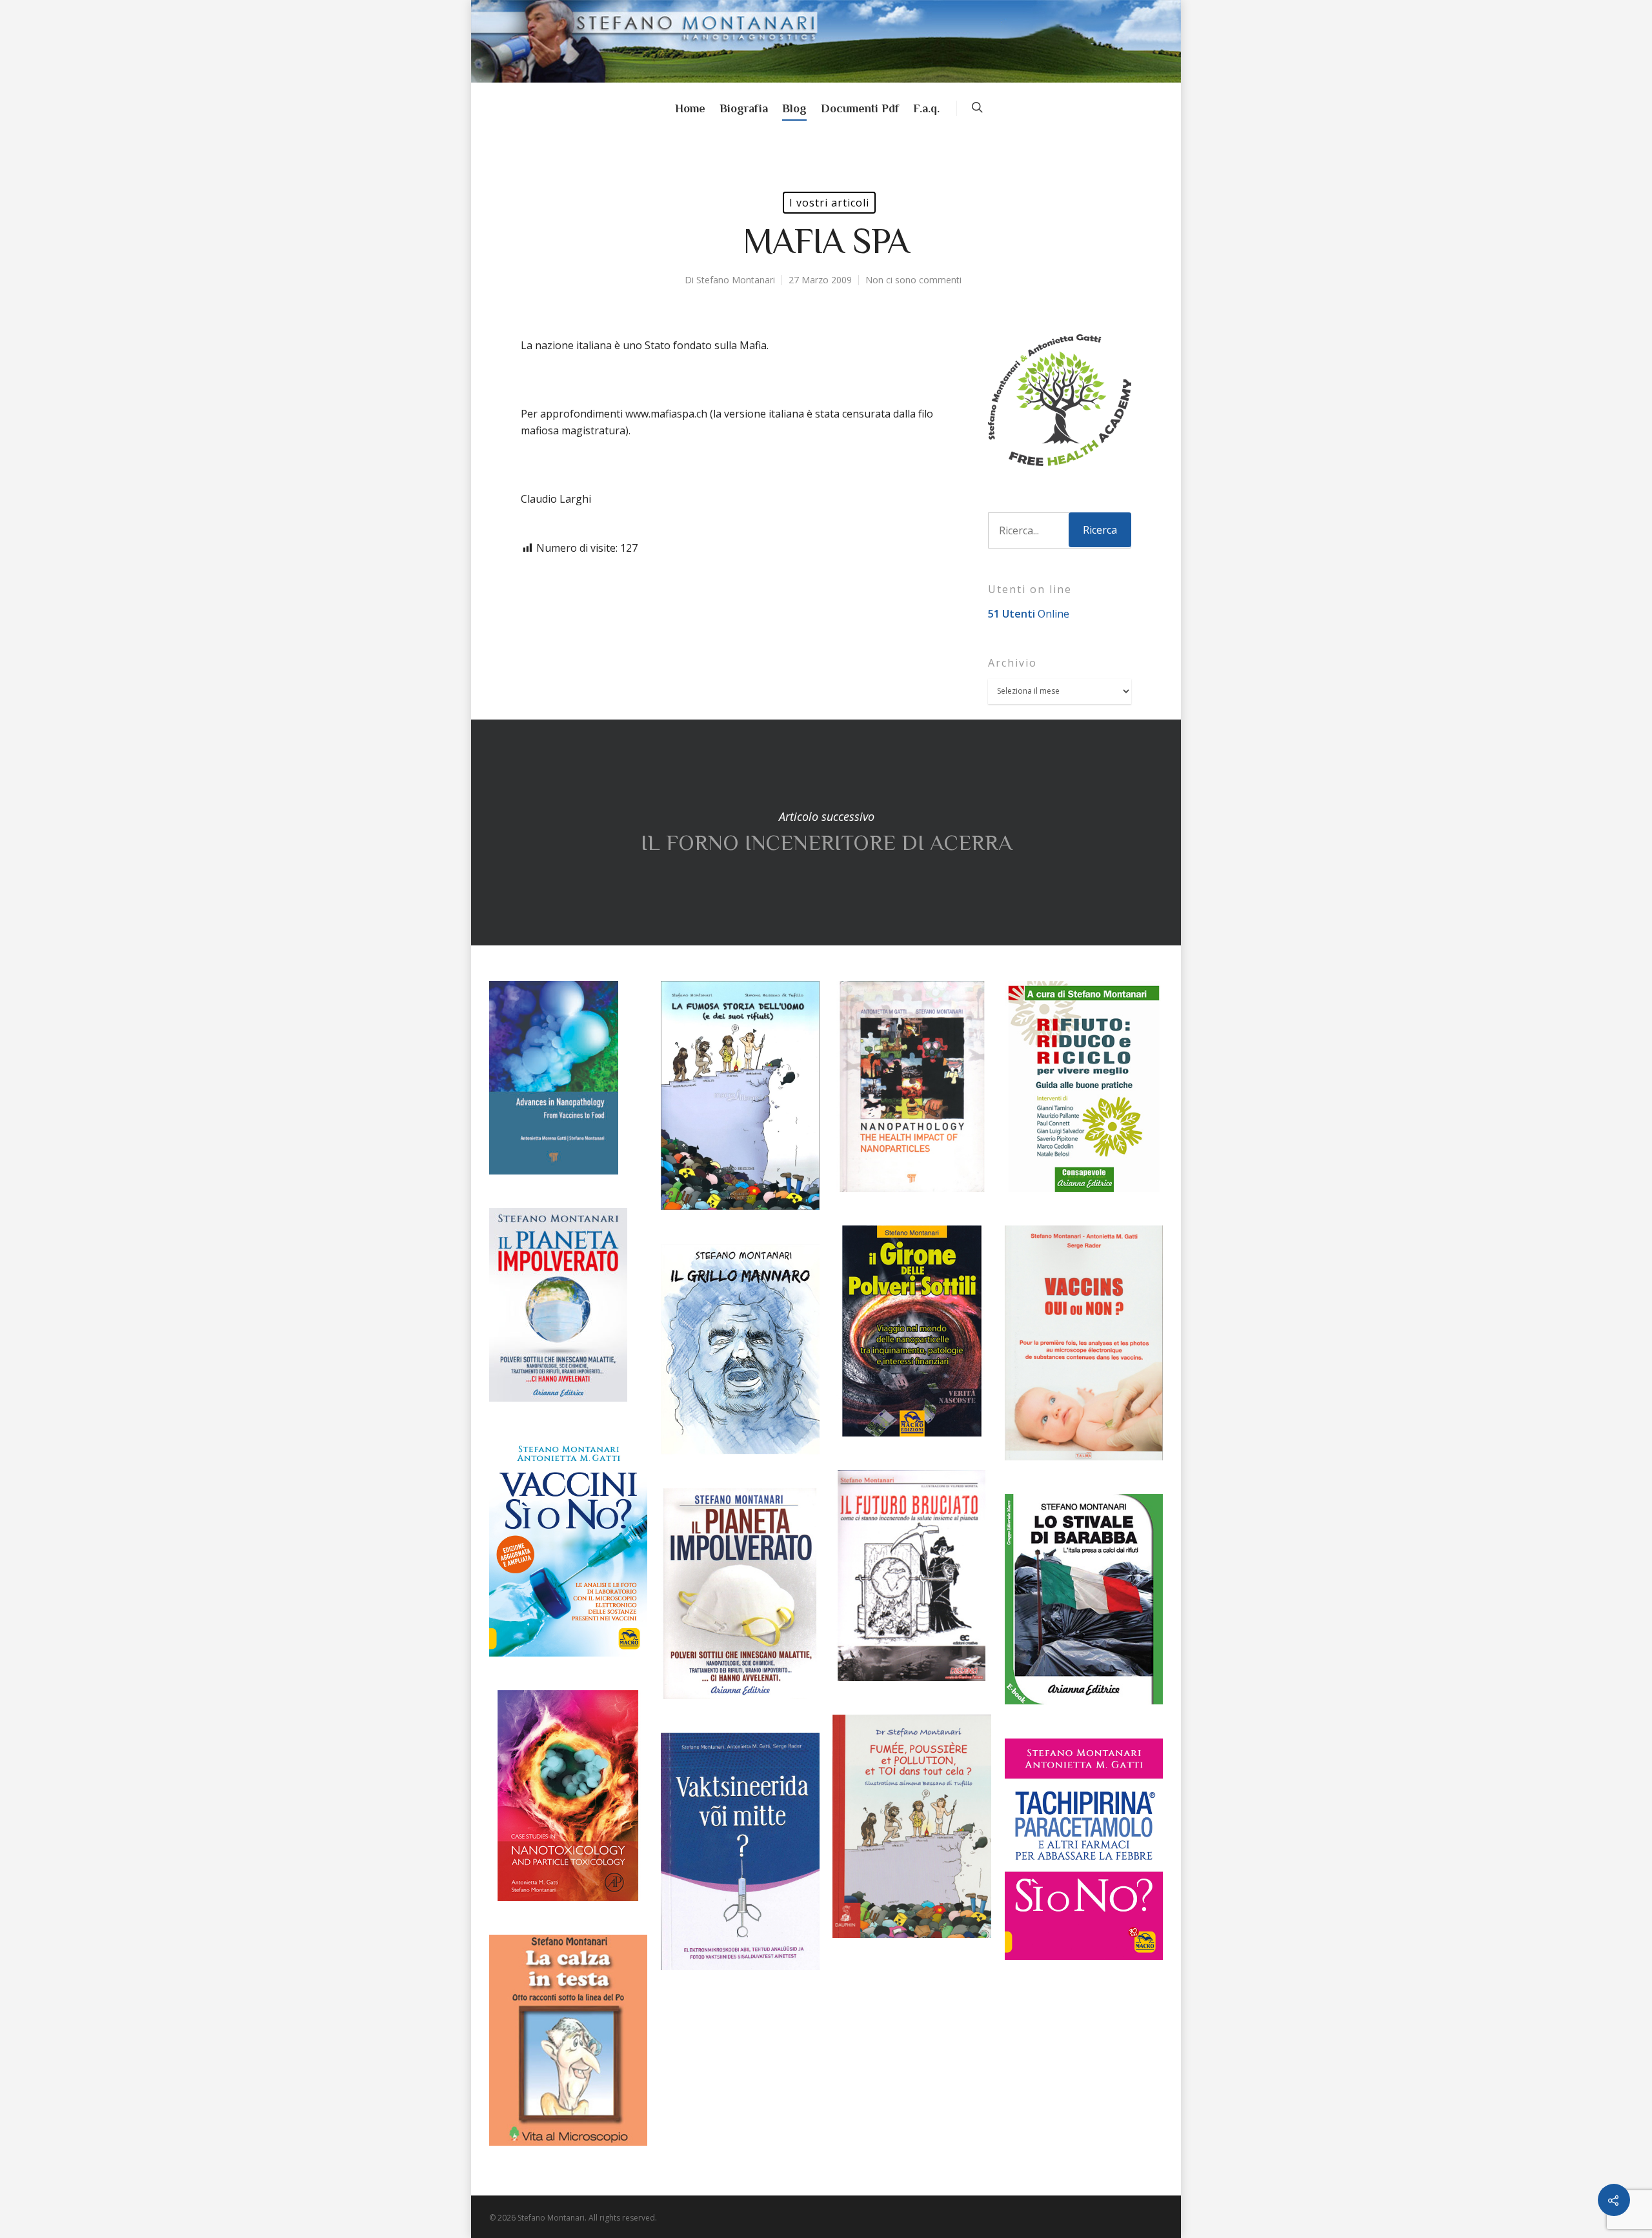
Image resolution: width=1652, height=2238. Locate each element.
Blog (794, 108)
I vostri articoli (829, 203)
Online (1029, 614)
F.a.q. (926, 108)
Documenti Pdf (860, 108)
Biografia (744, 108)
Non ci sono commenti (913, 280)
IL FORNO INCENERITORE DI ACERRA (826, 832)
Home (690, 108)
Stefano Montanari (736, 280)
